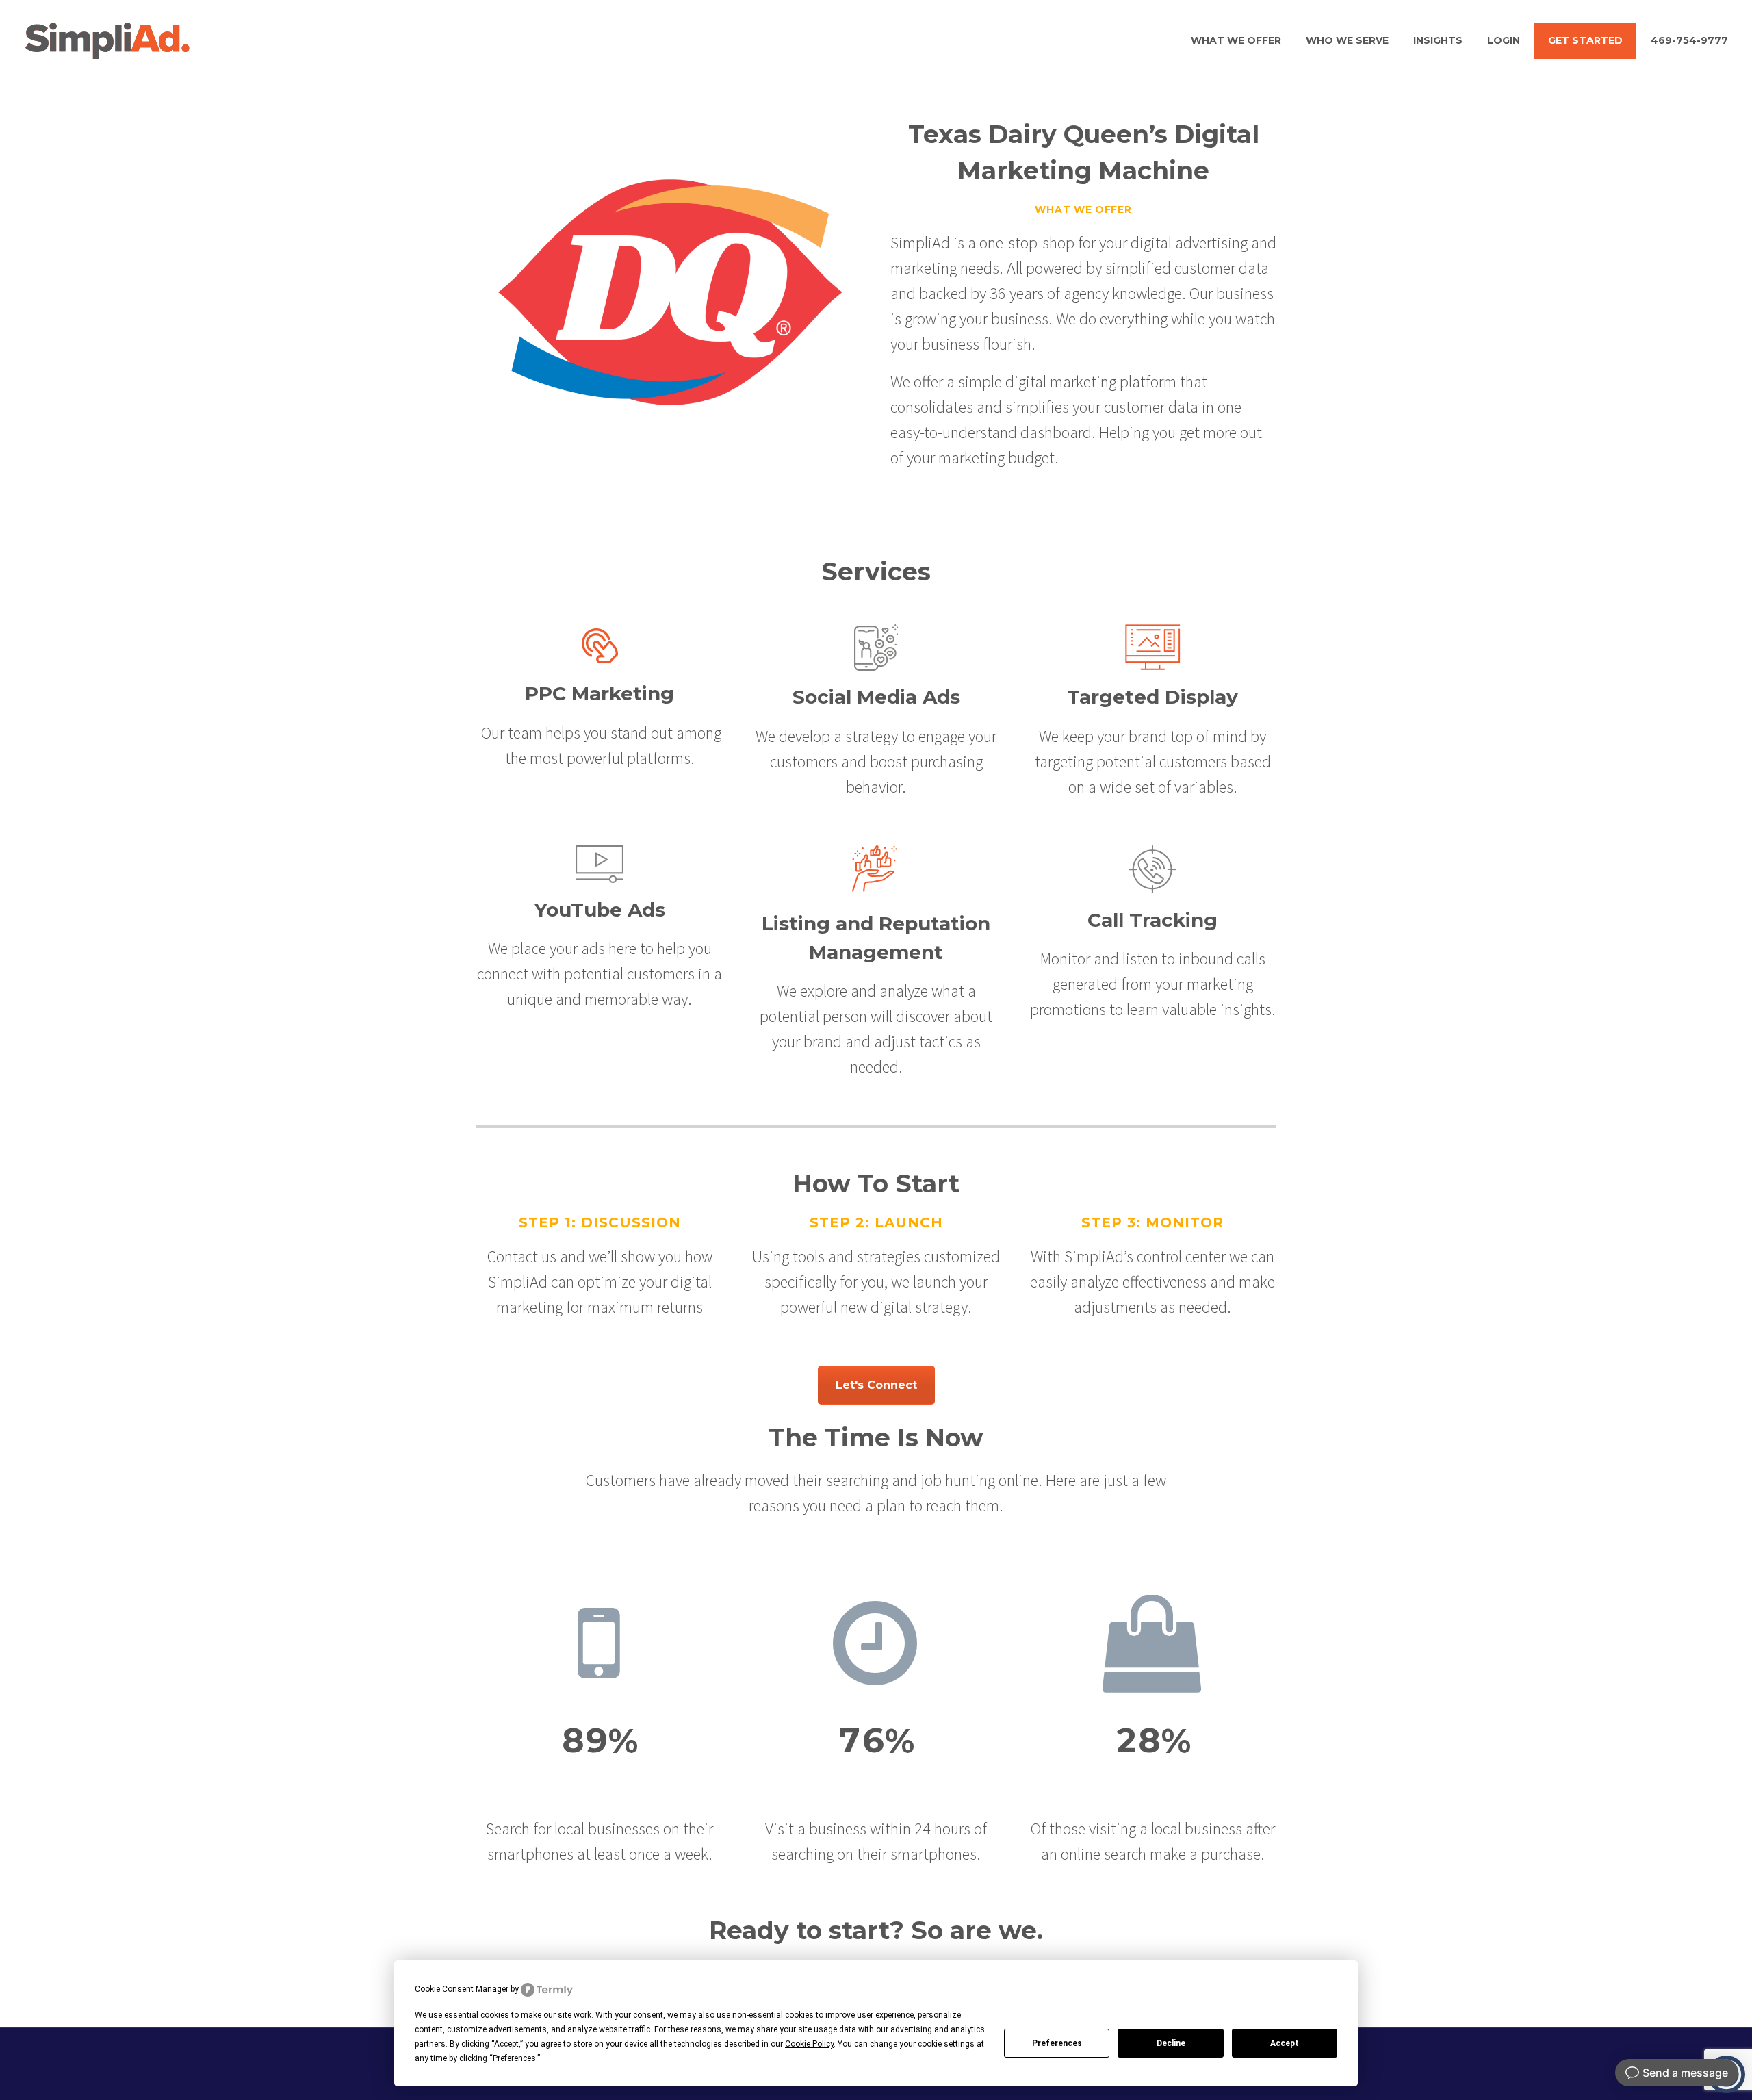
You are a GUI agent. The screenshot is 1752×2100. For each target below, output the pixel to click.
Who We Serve (1347, 40)
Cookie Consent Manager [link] (462, 1989)
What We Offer (1236, 40)
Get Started (1585, 40)
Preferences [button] (514, 2058)
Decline (1171, 2043)
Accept (1285, 2043)
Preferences (1057, 2043)
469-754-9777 (1689, 40)
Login (1504, 40)
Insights (1438, 40)
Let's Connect (876, 1385)
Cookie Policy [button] (809, 2044)
